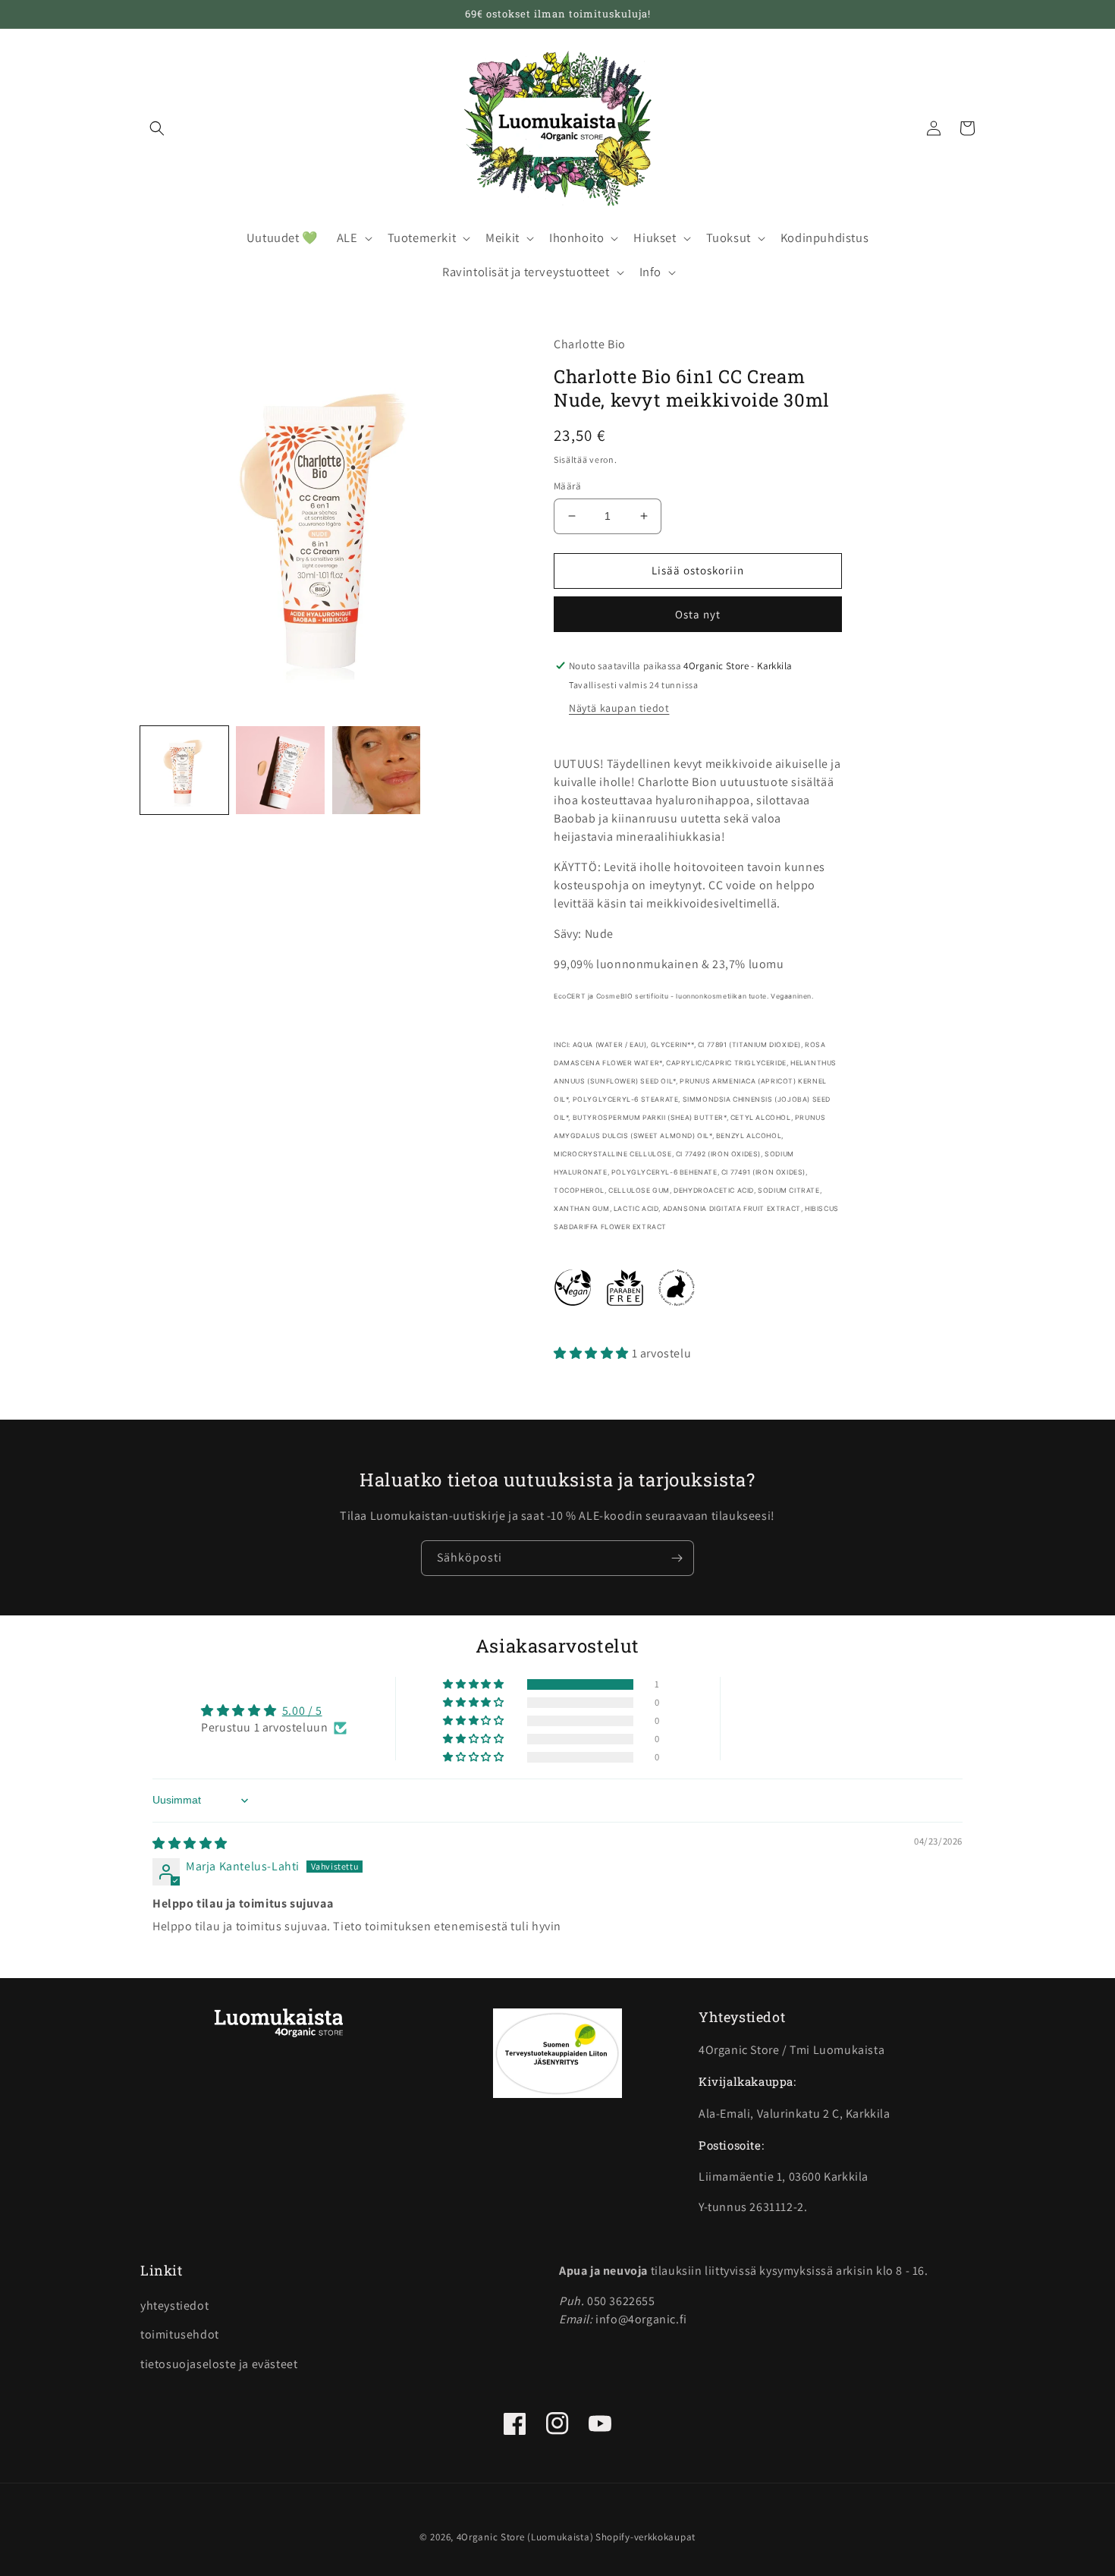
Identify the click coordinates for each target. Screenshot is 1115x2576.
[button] (157, 128)
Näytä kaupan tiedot (619, 708)
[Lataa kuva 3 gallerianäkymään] (376, 770)
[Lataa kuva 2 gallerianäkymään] (280, 770)
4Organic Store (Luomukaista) (525, 2537)
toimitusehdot (180, 2334)
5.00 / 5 (302, 1711)
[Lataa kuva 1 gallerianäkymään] (184, 770)
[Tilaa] (677, 1558)
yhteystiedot (174, 2306)
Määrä (567, 486)
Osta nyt (698, 614)
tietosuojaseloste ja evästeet (219, 2364)
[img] (190, 1843)
